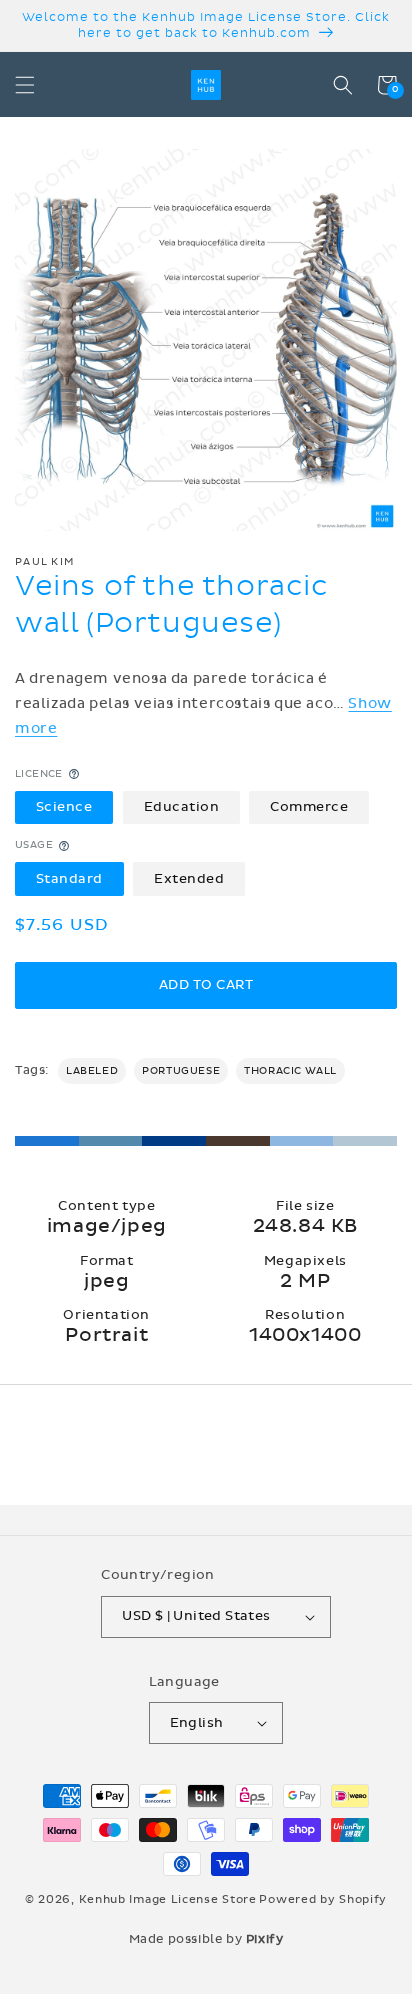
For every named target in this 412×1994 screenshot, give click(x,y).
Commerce (309, 807)
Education (182, 807)
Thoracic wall (290, 1071)
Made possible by (206, 1939)
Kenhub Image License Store (168, 1899)
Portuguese (181, 1071)
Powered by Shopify (323, 1899)
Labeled (92, 1071)
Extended (189, 879)
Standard (69, 879)
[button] (25, 85)
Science (64, 807)
